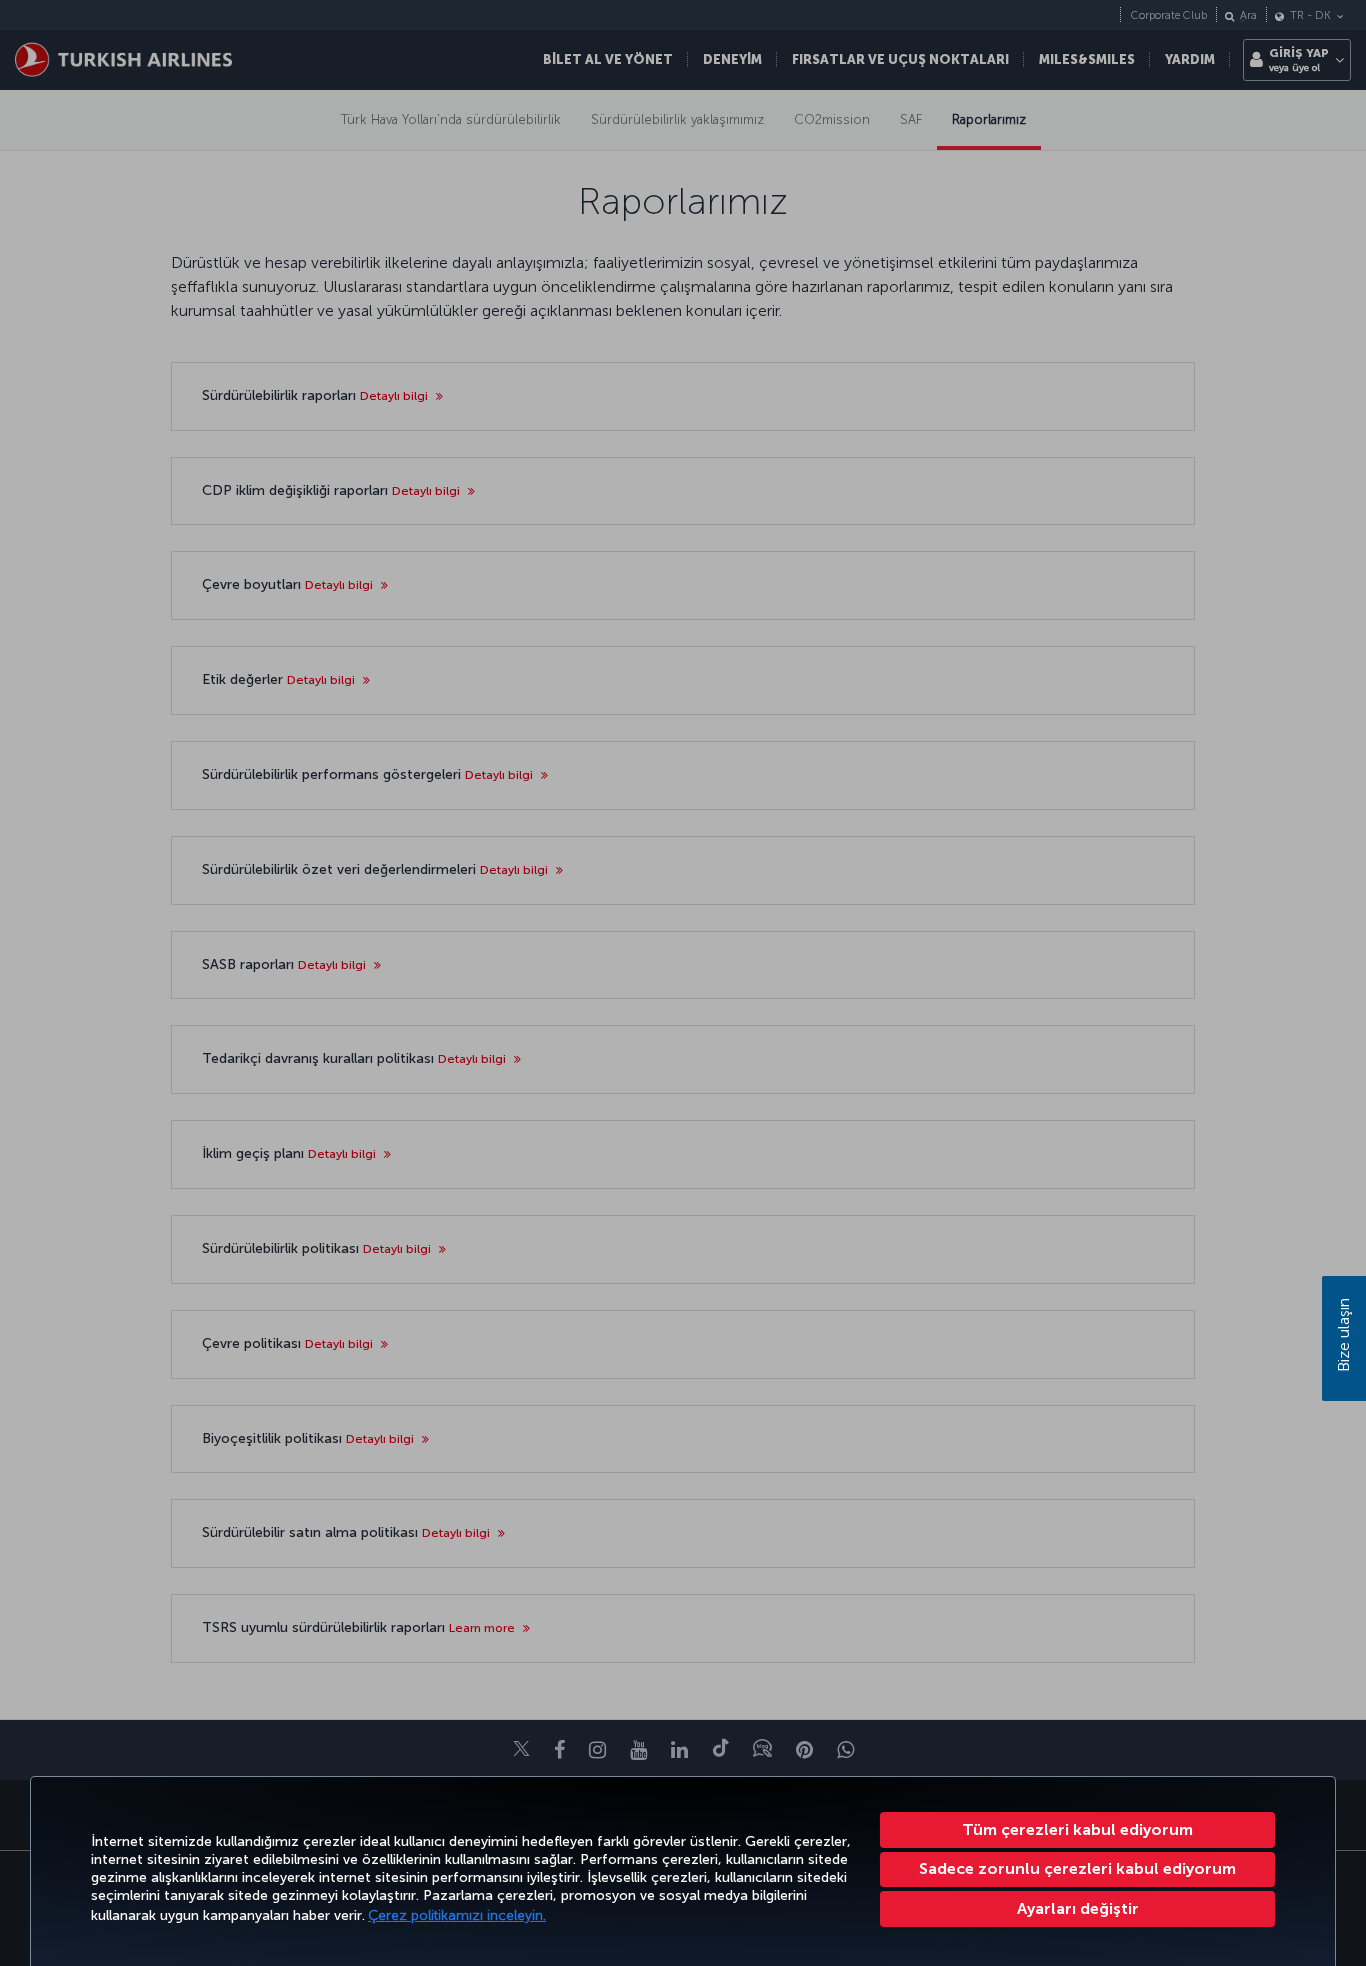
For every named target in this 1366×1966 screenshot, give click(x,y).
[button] (1077, 1909)
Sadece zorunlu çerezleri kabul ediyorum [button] (1077, 1868)
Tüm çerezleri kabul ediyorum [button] (1077, 1829)
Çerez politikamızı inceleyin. (457, 1915)
